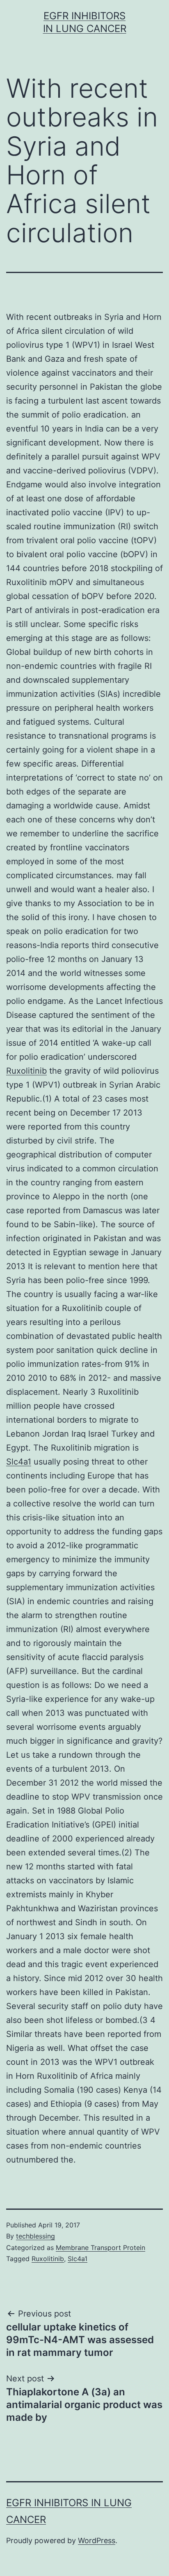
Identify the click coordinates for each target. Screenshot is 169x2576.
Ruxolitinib (26, 1071)
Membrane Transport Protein (100, 2248)
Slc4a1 (19, 1462)
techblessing (35, 2236)
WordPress (97, 2540)
